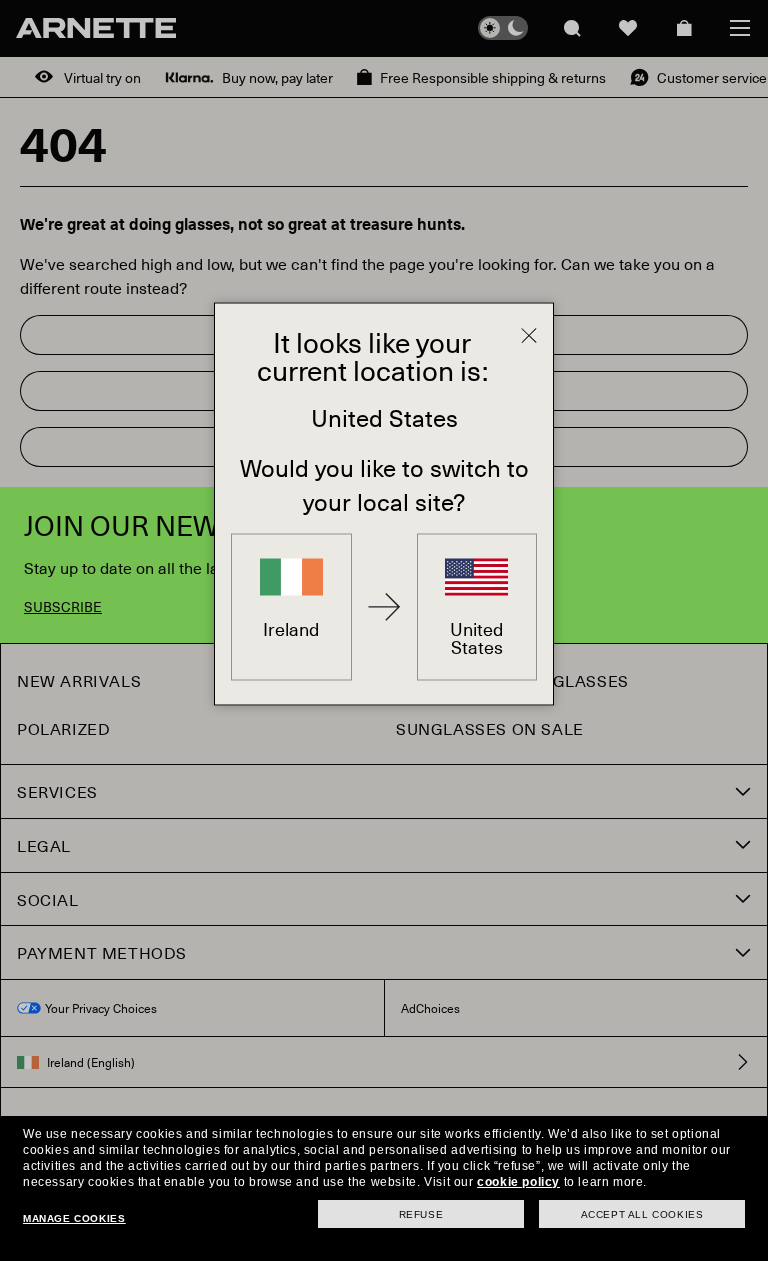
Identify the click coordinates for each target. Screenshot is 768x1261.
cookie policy (518, 1182)
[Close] (529, 336)
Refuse (421, 1214)
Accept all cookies (642, 1214)
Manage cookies (74, 1218)
